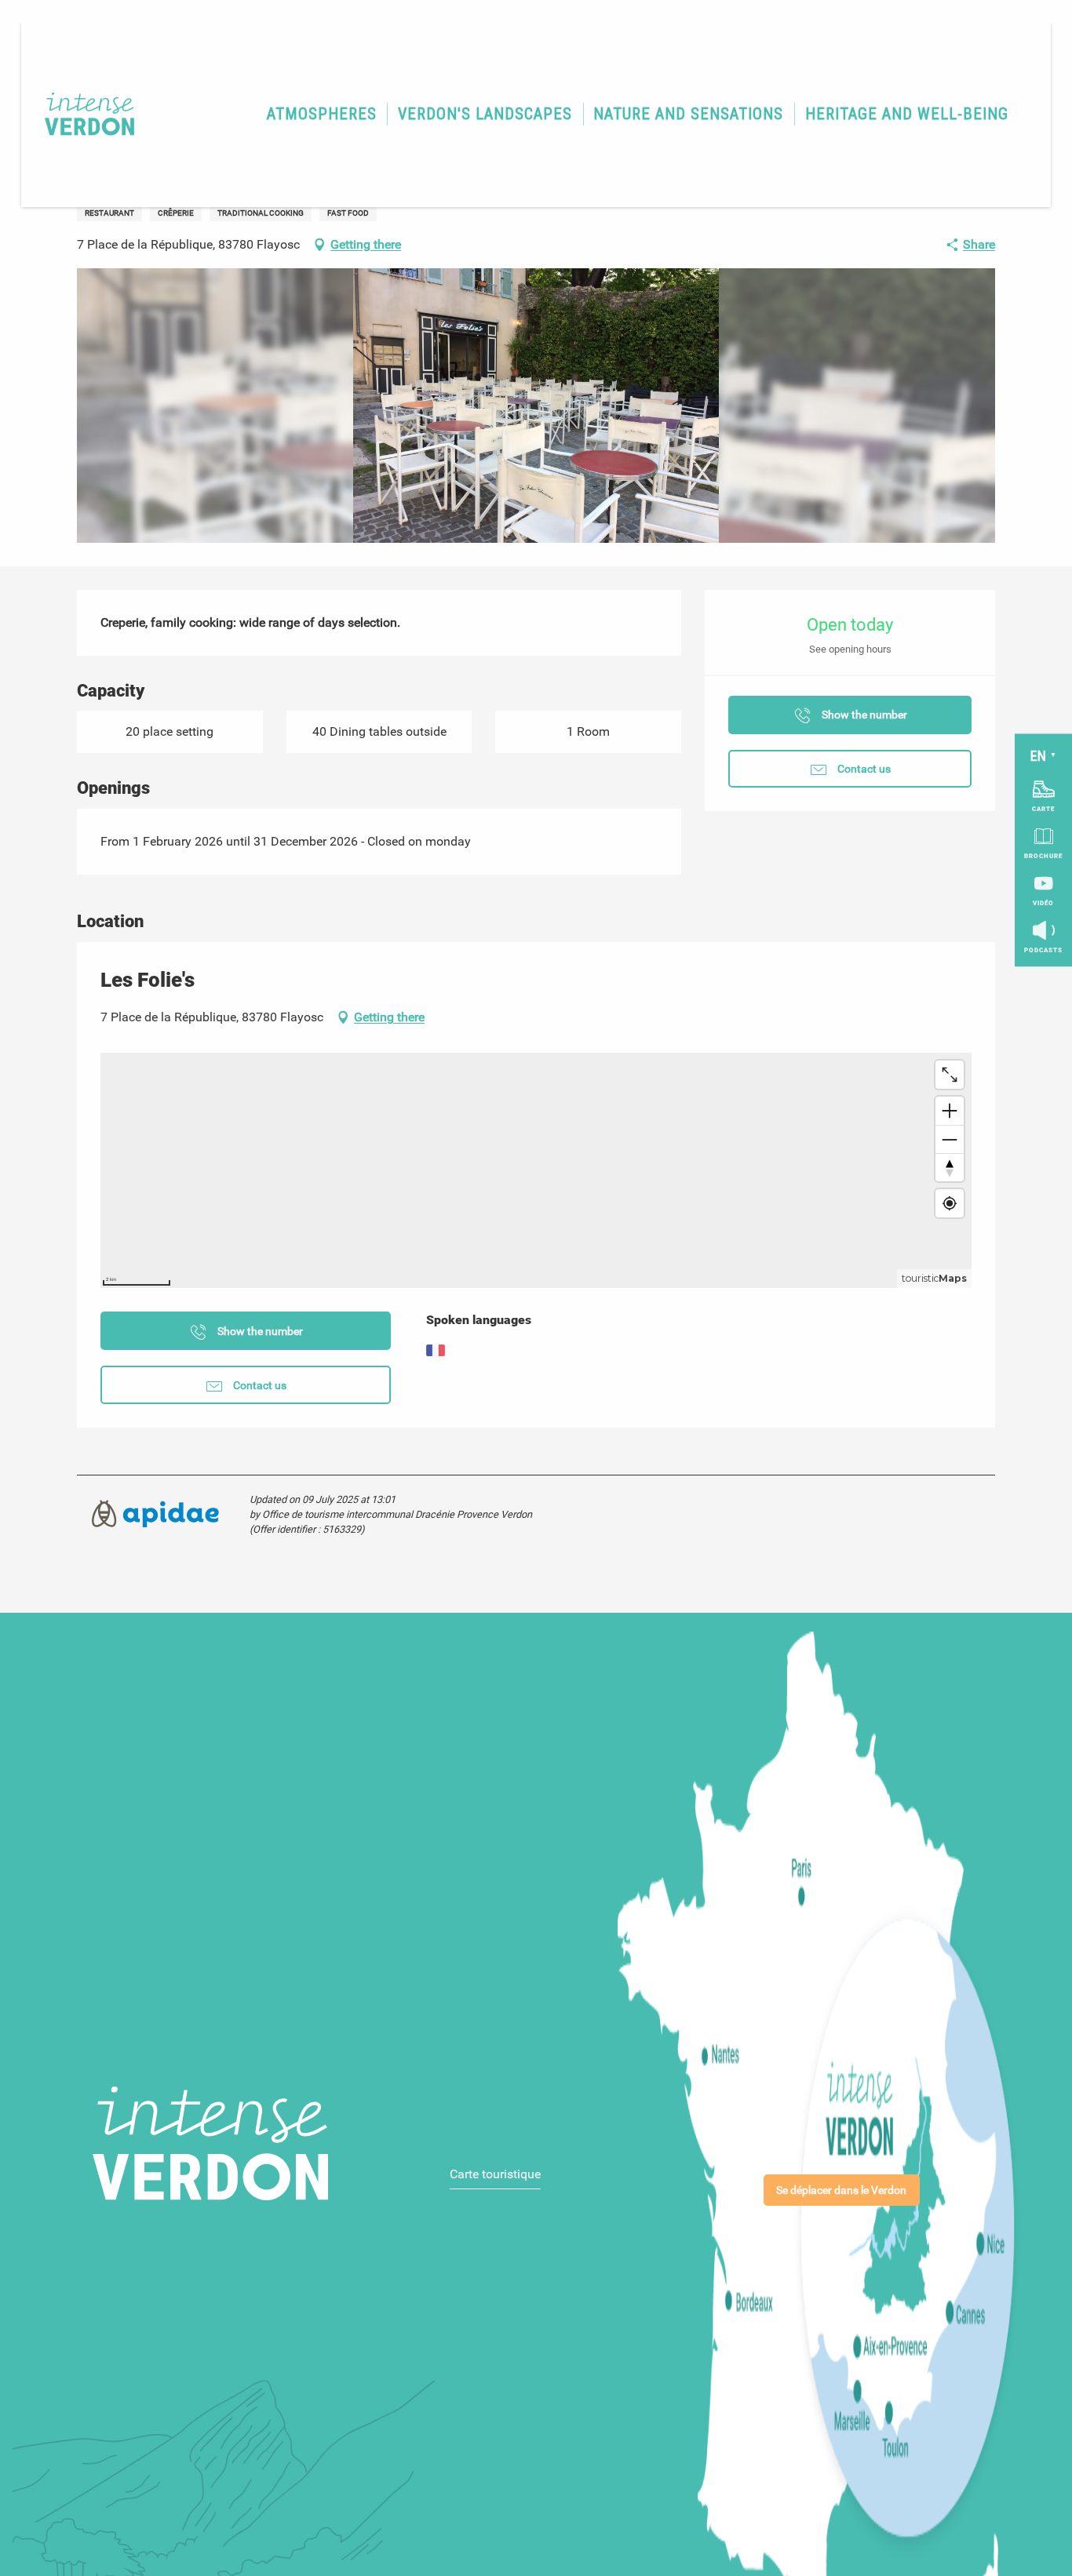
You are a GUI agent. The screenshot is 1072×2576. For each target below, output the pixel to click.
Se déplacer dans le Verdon (841, 2190)
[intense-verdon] (82, 114)
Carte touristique (495, 2174)
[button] (322, 114)
